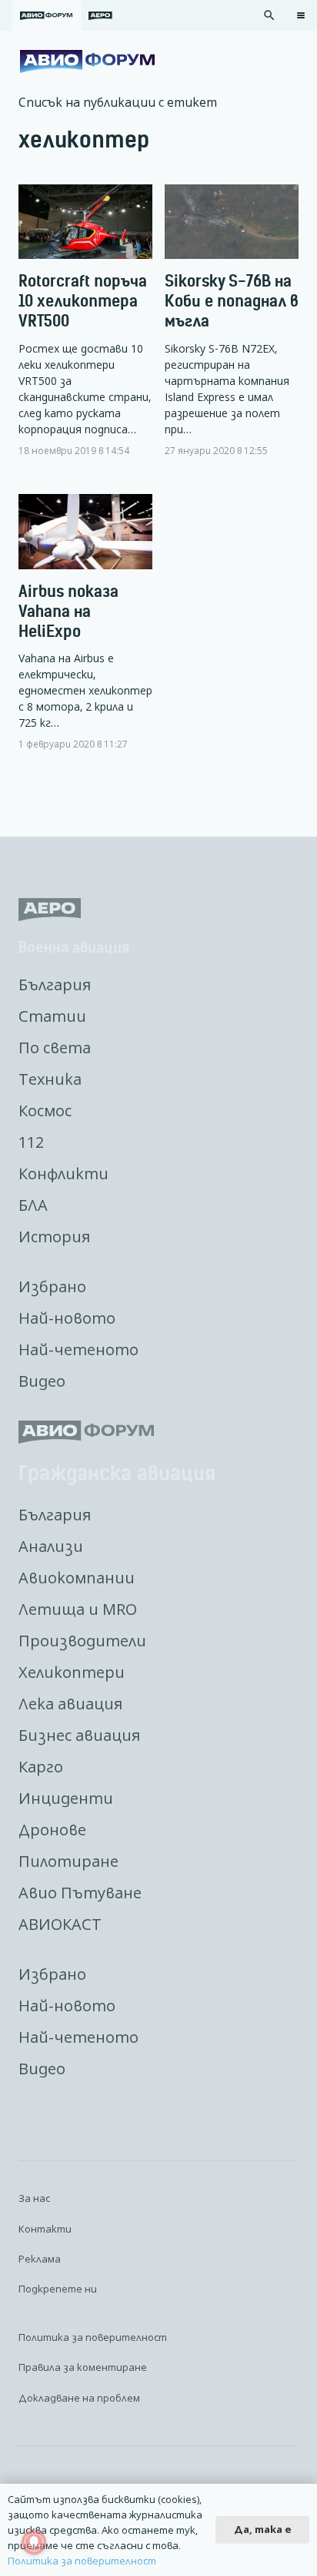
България (55, 985)
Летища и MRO (78, 1609)
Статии (52, 1016)
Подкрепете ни (58, 2289)
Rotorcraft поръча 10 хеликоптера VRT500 (83, 301)
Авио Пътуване (80, 1893)
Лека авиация (70, 1704)
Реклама (40, 2259)
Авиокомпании (77, 1578)
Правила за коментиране (83, 2367)
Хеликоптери (72, 1672)
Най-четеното (78, 1349)
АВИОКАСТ (60, 1924)
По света (55, 1048)
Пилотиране (68, 1861)
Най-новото (67, 1318)
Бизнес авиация (79, 1735)
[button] (269, 15)
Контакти (45, 2229)
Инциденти (66, 1798)
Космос (45, 1111)
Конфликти (63, 1174)
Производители (82, 1641)
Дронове (52, 1830)
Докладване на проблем (79, 2398)
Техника (50, 1079)
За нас (34, 2198)
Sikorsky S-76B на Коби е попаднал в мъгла (232, 301)
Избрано (52, 1286)
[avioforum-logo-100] (87, 61)
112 (31, 1142)
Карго (41, 1767)
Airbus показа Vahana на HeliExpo (68, 611)
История (54, 1237)
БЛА (33, 1205)
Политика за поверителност (93, 2337)
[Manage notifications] (34, 2542)
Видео (42, 1381)
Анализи (51, 1546)
